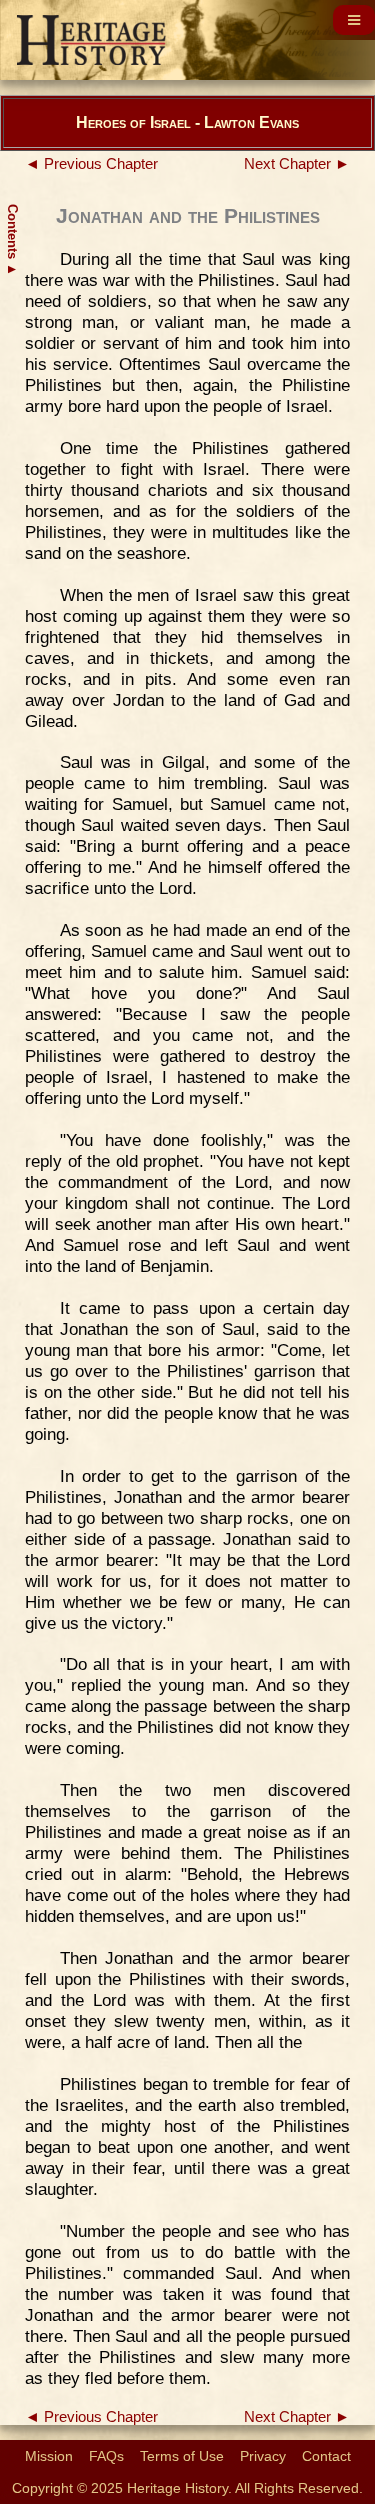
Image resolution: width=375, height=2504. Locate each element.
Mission (49, 2456)
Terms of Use (182, 2456)
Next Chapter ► (297, 164)
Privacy (263, 2456)
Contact (326, 2456)
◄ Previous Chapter (91, 164)
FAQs (106, 2456)
